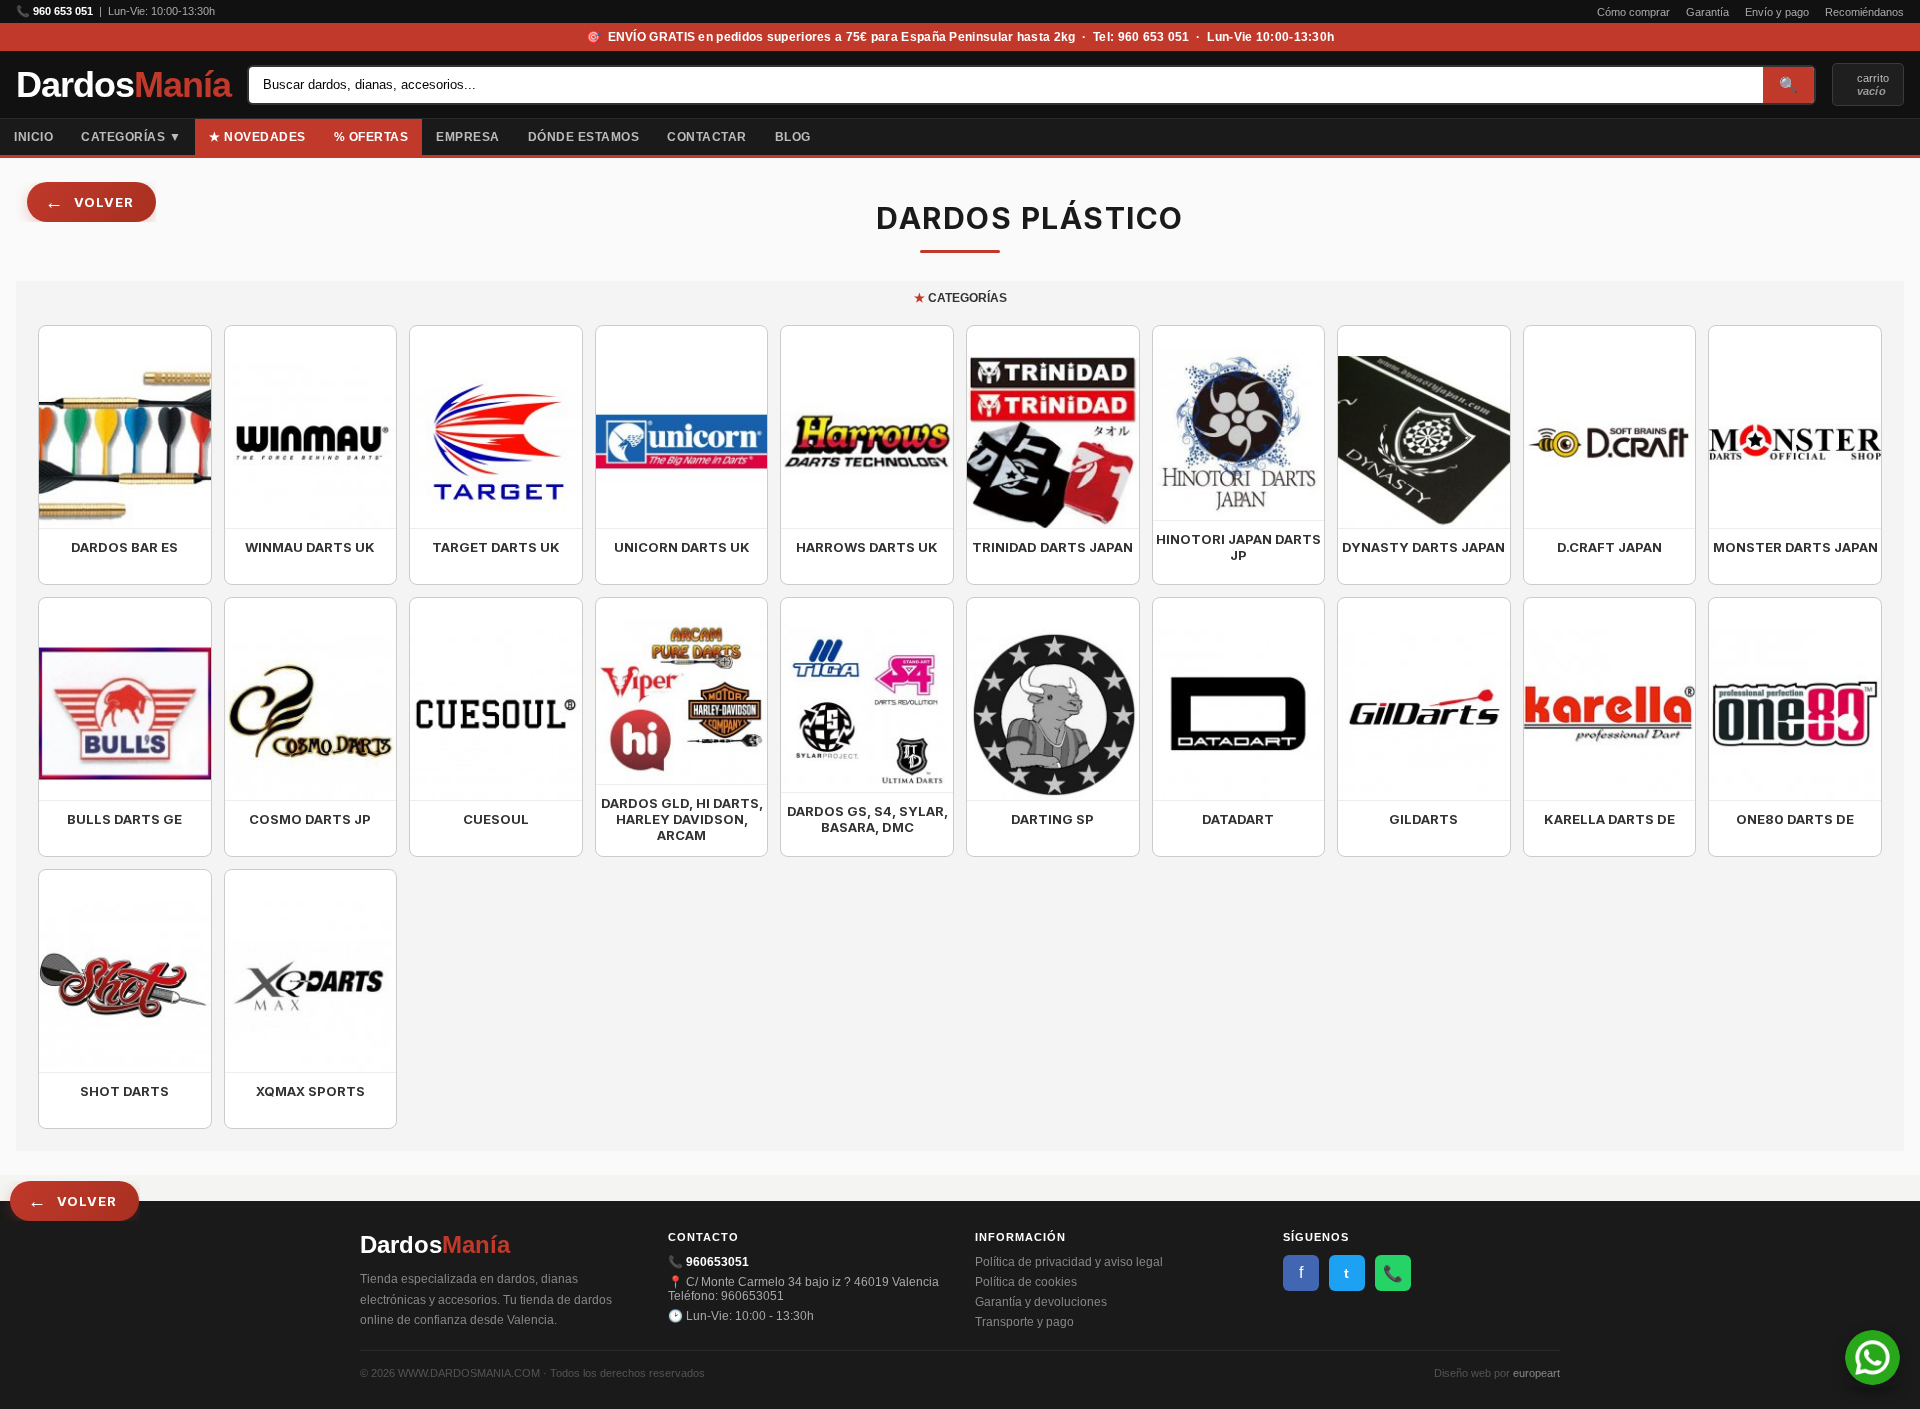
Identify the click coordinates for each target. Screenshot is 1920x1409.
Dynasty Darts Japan (1423, 547)
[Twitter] (1906, 137)
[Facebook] (1890, 137)
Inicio (33, 137)
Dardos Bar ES (124, 547)
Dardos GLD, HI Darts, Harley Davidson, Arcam (682, 819)
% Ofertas (371, 137)
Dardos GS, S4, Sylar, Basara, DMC (867, 819)
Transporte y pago (1024, 1322)
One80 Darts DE (1795, 819)
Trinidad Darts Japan (1052, 547)
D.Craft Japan (1609, 547)
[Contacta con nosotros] (1872, 1379)
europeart (1536, 1373)
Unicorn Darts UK (682, 547)
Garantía (1707, 12)
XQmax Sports (310, 1091)
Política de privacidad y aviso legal (1069, 1262)
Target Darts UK (496, 547)
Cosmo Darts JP (310, 819)
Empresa (468, 137)
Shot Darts (124, 1091)
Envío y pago (1777, 12)
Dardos (123, 85)
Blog (793, 137)
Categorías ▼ (131, 137)
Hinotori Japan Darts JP (1238, 547)
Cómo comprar (1633, 12)
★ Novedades (257, 137)
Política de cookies (1026, 1282)
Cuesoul (496, 819)
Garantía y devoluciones (1041, 1302)
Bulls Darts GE (124, 819)
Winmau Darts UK (310, 547)
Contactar (707, 137)
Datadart (1238, 819)
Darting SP (1052, 819)
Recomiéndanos (1864, 12)
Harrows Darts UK (867, 547)
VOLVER (104, 202)
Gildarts (1423, 819)
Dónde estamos (584, 137)
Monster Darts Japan (1795, 547)
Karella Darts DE (1609, 819)
